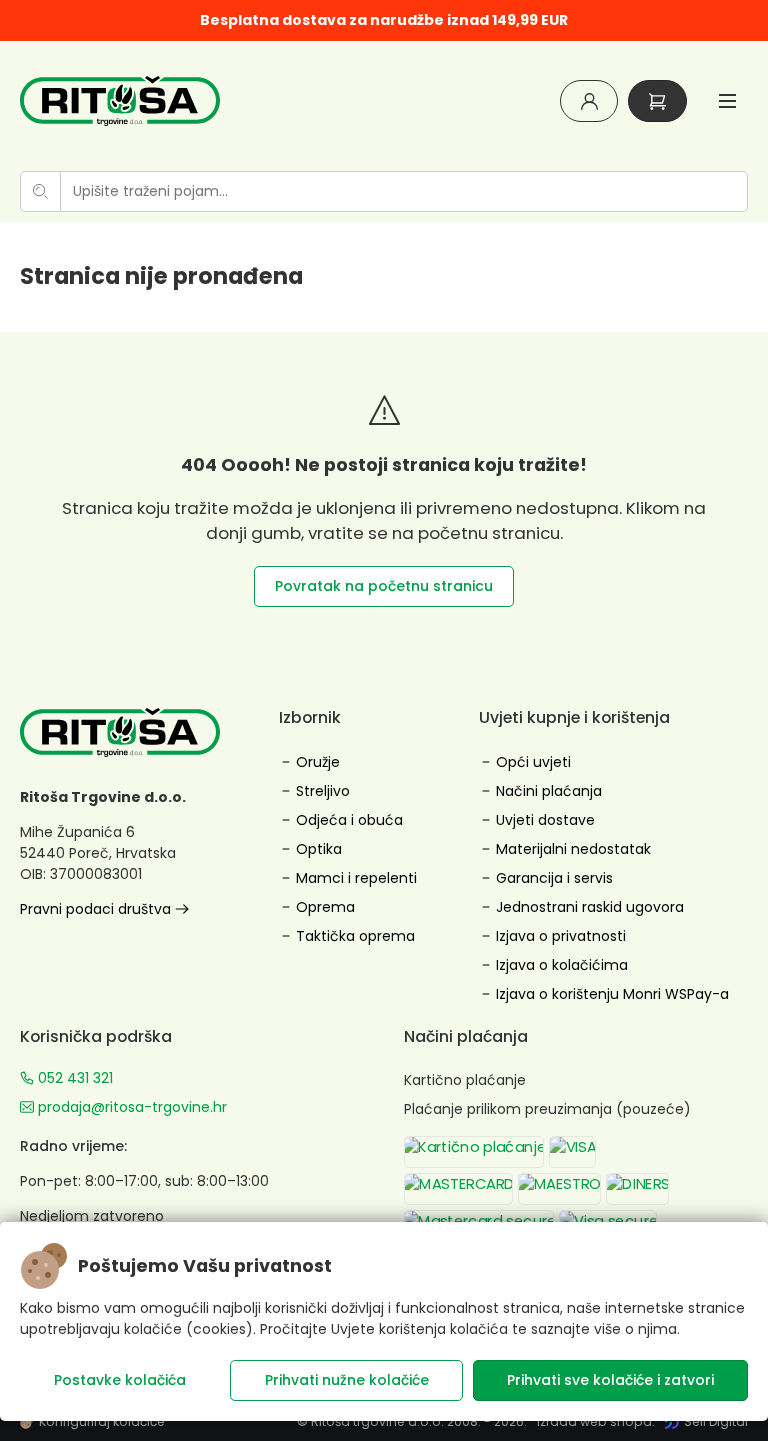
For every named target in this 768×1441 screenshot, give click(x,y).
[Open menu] (727, 100)
